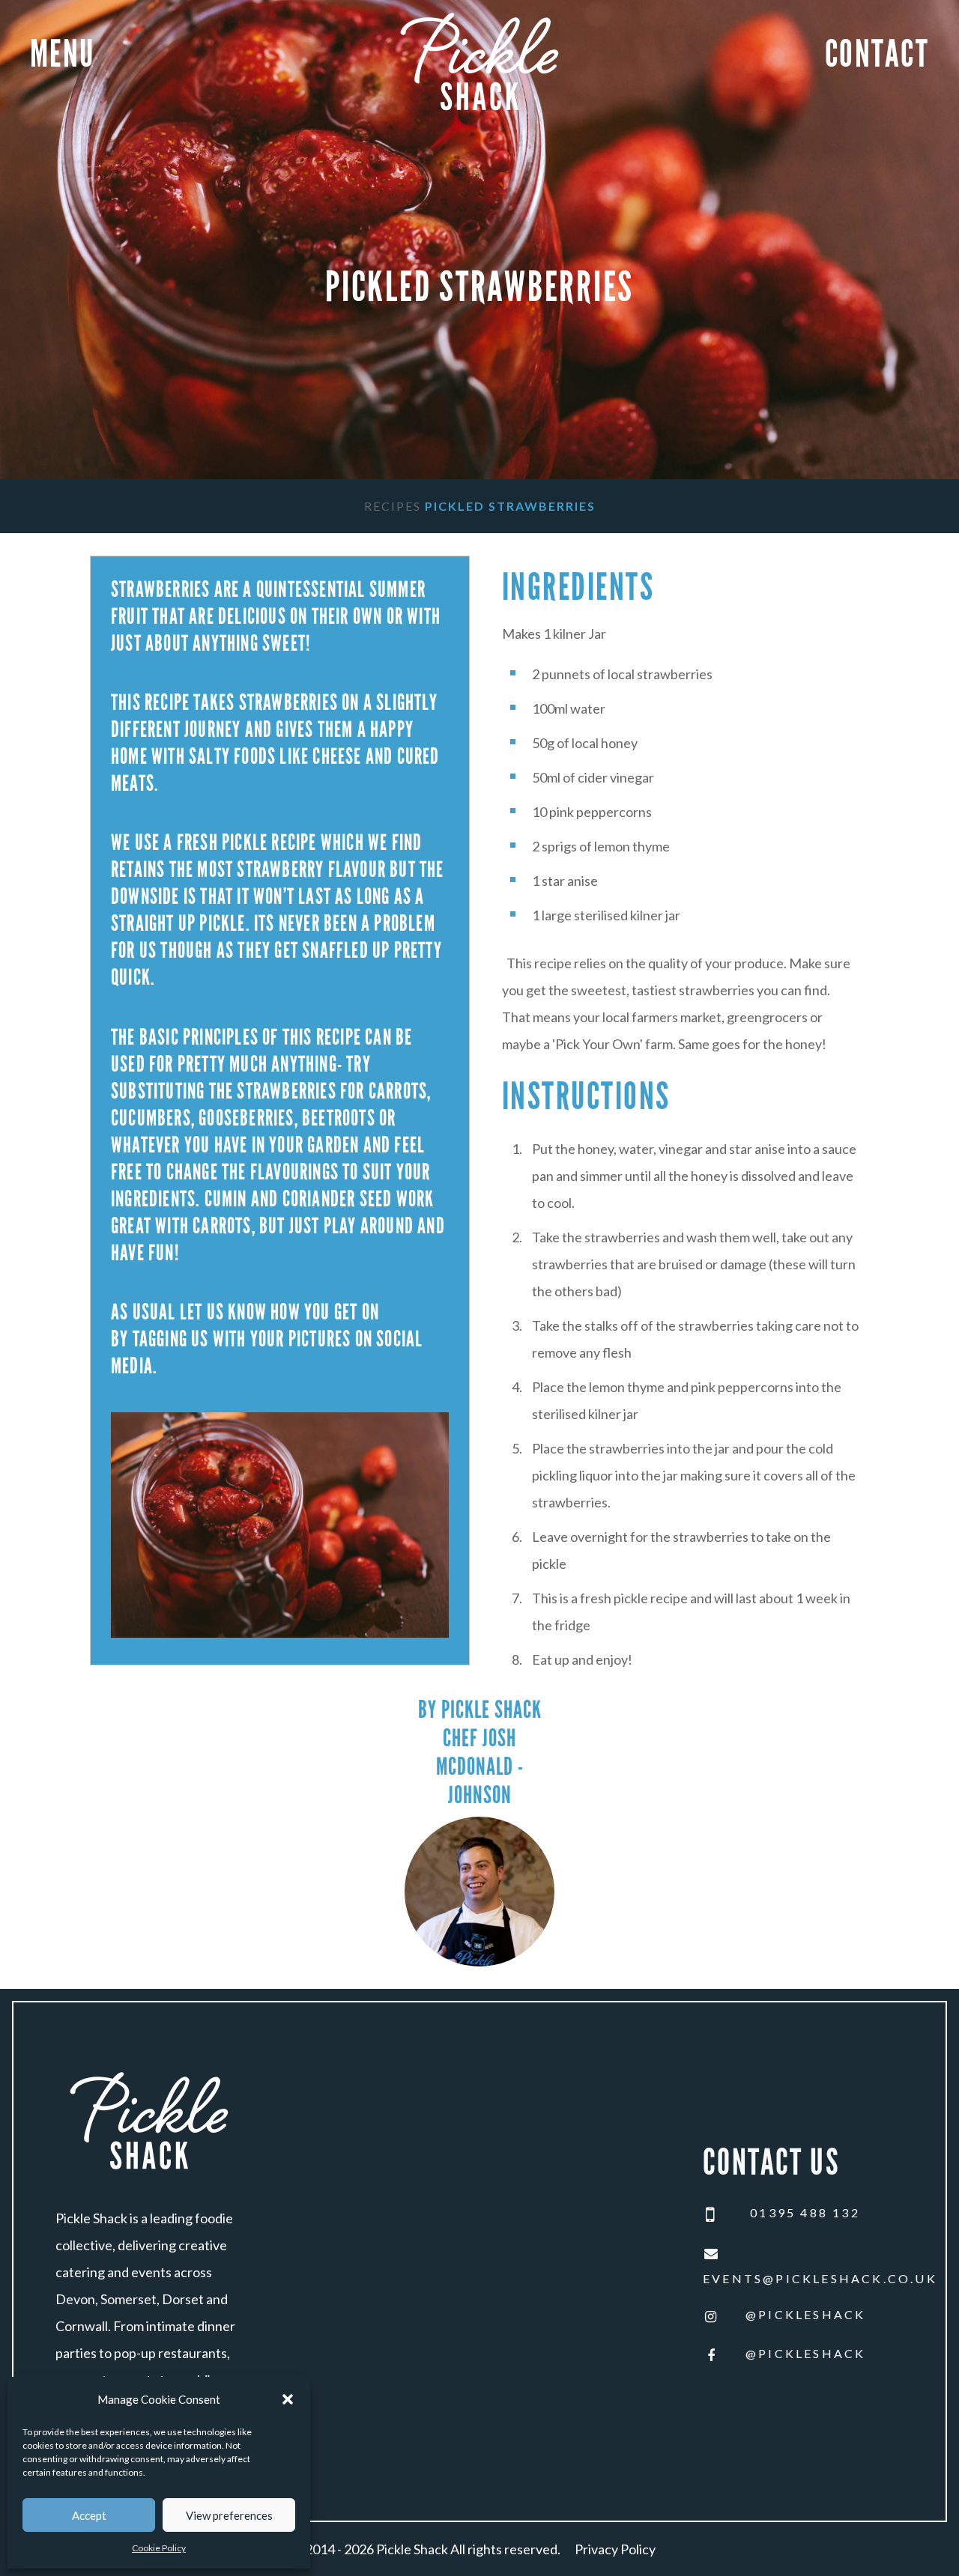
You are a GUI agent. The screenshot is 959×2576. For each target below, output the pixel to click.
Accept (89, 2515)
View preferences (229, 2515)
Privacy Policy (615, 2549)
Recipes (393, 506)
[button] (288, 2399)
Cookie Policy (159, 2548)
